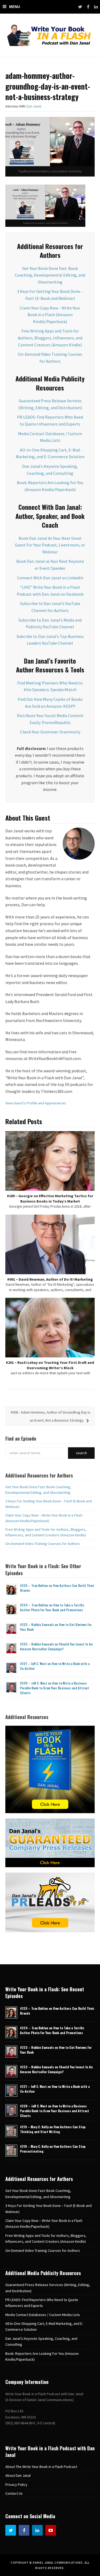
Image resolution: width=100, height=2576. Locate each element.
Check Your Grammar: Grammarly (50, 732)
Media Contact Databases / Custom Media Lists (43, 2315)
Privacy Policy (16, 2485)
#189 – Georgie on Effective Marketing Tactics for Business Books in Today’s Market (50, 1199)
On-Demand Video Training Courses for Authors (43, 1544)
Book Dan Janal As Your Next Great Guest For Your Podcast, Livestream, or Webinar (50, 545)
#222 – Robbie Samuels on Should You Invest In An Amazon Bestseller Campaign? (56, 1646)
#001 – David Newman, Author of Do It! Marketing (50, 1279)
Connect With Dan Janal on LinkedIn (50, 578)
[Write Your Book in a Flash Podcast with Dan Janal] (50, 35)
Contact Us (14, 2493)
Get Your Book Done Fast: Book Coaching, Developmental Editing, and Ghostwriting (50, 275)
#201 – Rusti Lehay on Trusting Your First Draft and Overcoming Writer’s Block (50, 1365)
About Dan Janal (18, 2475)
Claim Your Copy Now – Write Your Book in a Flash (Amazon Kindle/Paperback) (50, 315)
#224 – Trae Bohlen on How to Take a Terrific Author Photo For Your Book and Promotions (52, 1607)
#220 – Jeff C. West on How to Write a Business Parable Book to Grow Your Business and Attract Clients (55, 1688)
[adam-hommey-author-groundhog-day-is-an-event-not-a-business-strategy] (50, 146)
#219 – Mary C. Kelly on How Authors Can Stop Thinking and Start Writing (53, 2129)
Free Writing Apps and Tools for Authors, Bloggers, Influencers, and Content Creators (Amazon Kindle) (50, 338)
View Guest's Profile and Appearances (36, 1103)
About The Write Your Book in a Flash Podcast (41, 2467)
